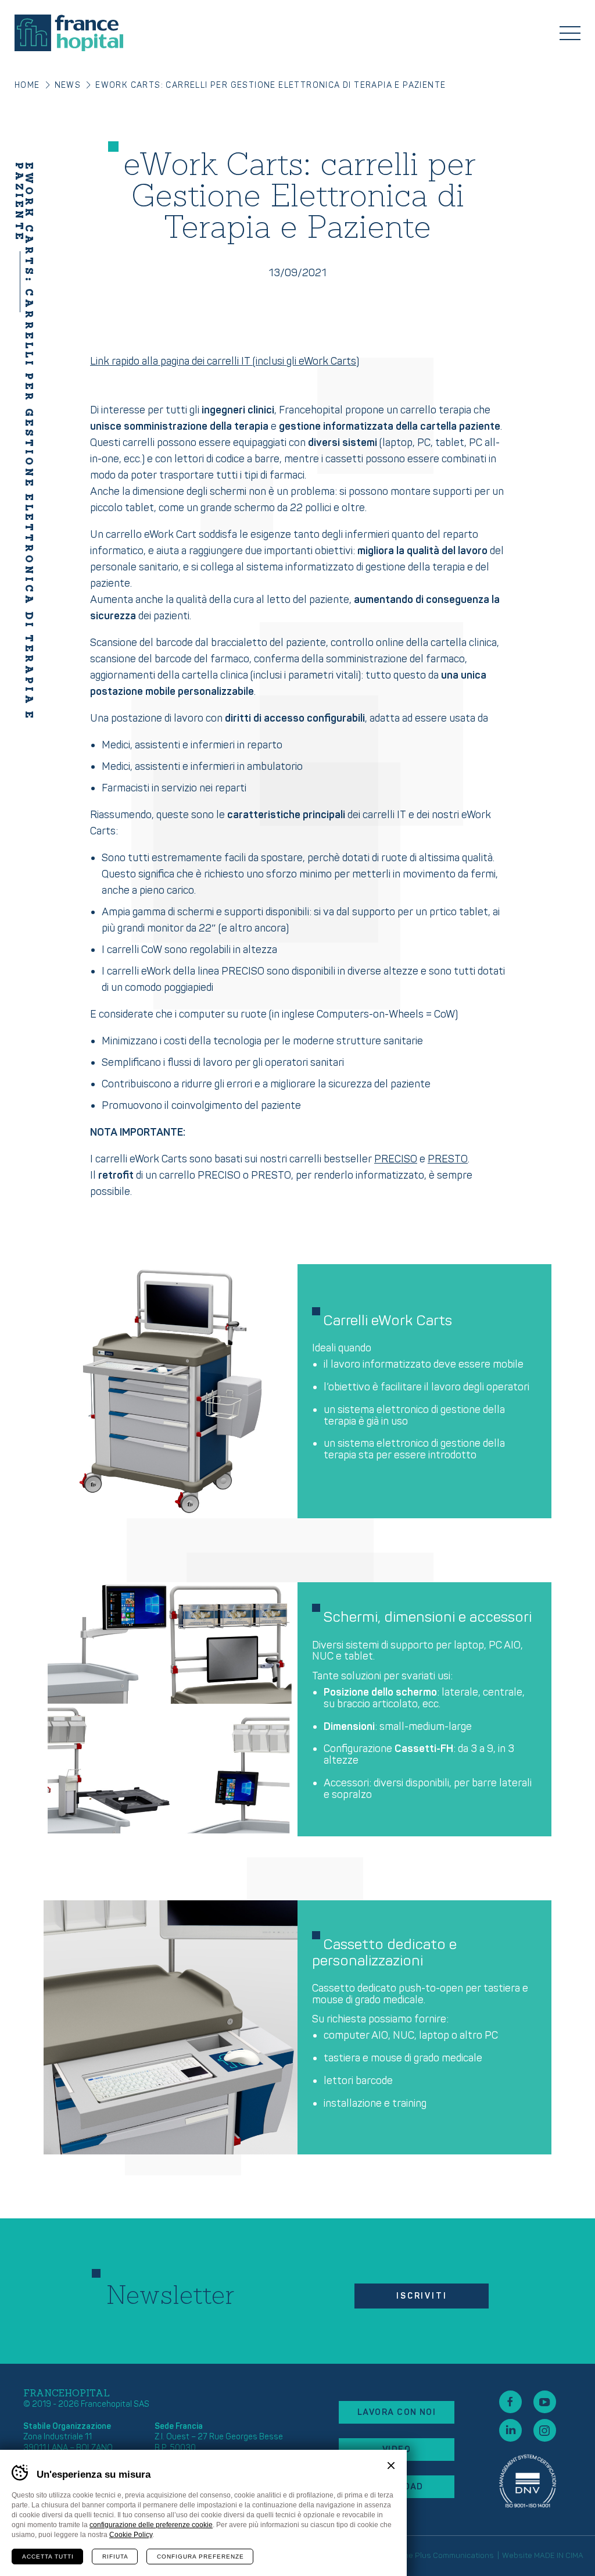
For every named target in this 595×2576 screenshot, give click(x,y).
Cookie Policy (131, 2535)
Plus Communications (454, 2556)
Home (27, 85)
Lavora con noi (397, 2412)
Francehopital (69, 33)
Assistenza (528, 2481)
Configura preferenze (200, 2557)
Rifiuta (115, 2557)
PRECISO (396, 1159)
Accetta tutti (48, 2557)
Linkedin (510, 2430)
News (68, 85)
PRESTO (448, 1159)
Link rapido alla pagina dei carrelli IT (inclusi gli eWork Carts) (225, 361)
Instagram (545, 2430)
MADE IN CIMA (559, 2556)
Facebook (510, 2402)
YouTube (545, 2402)
